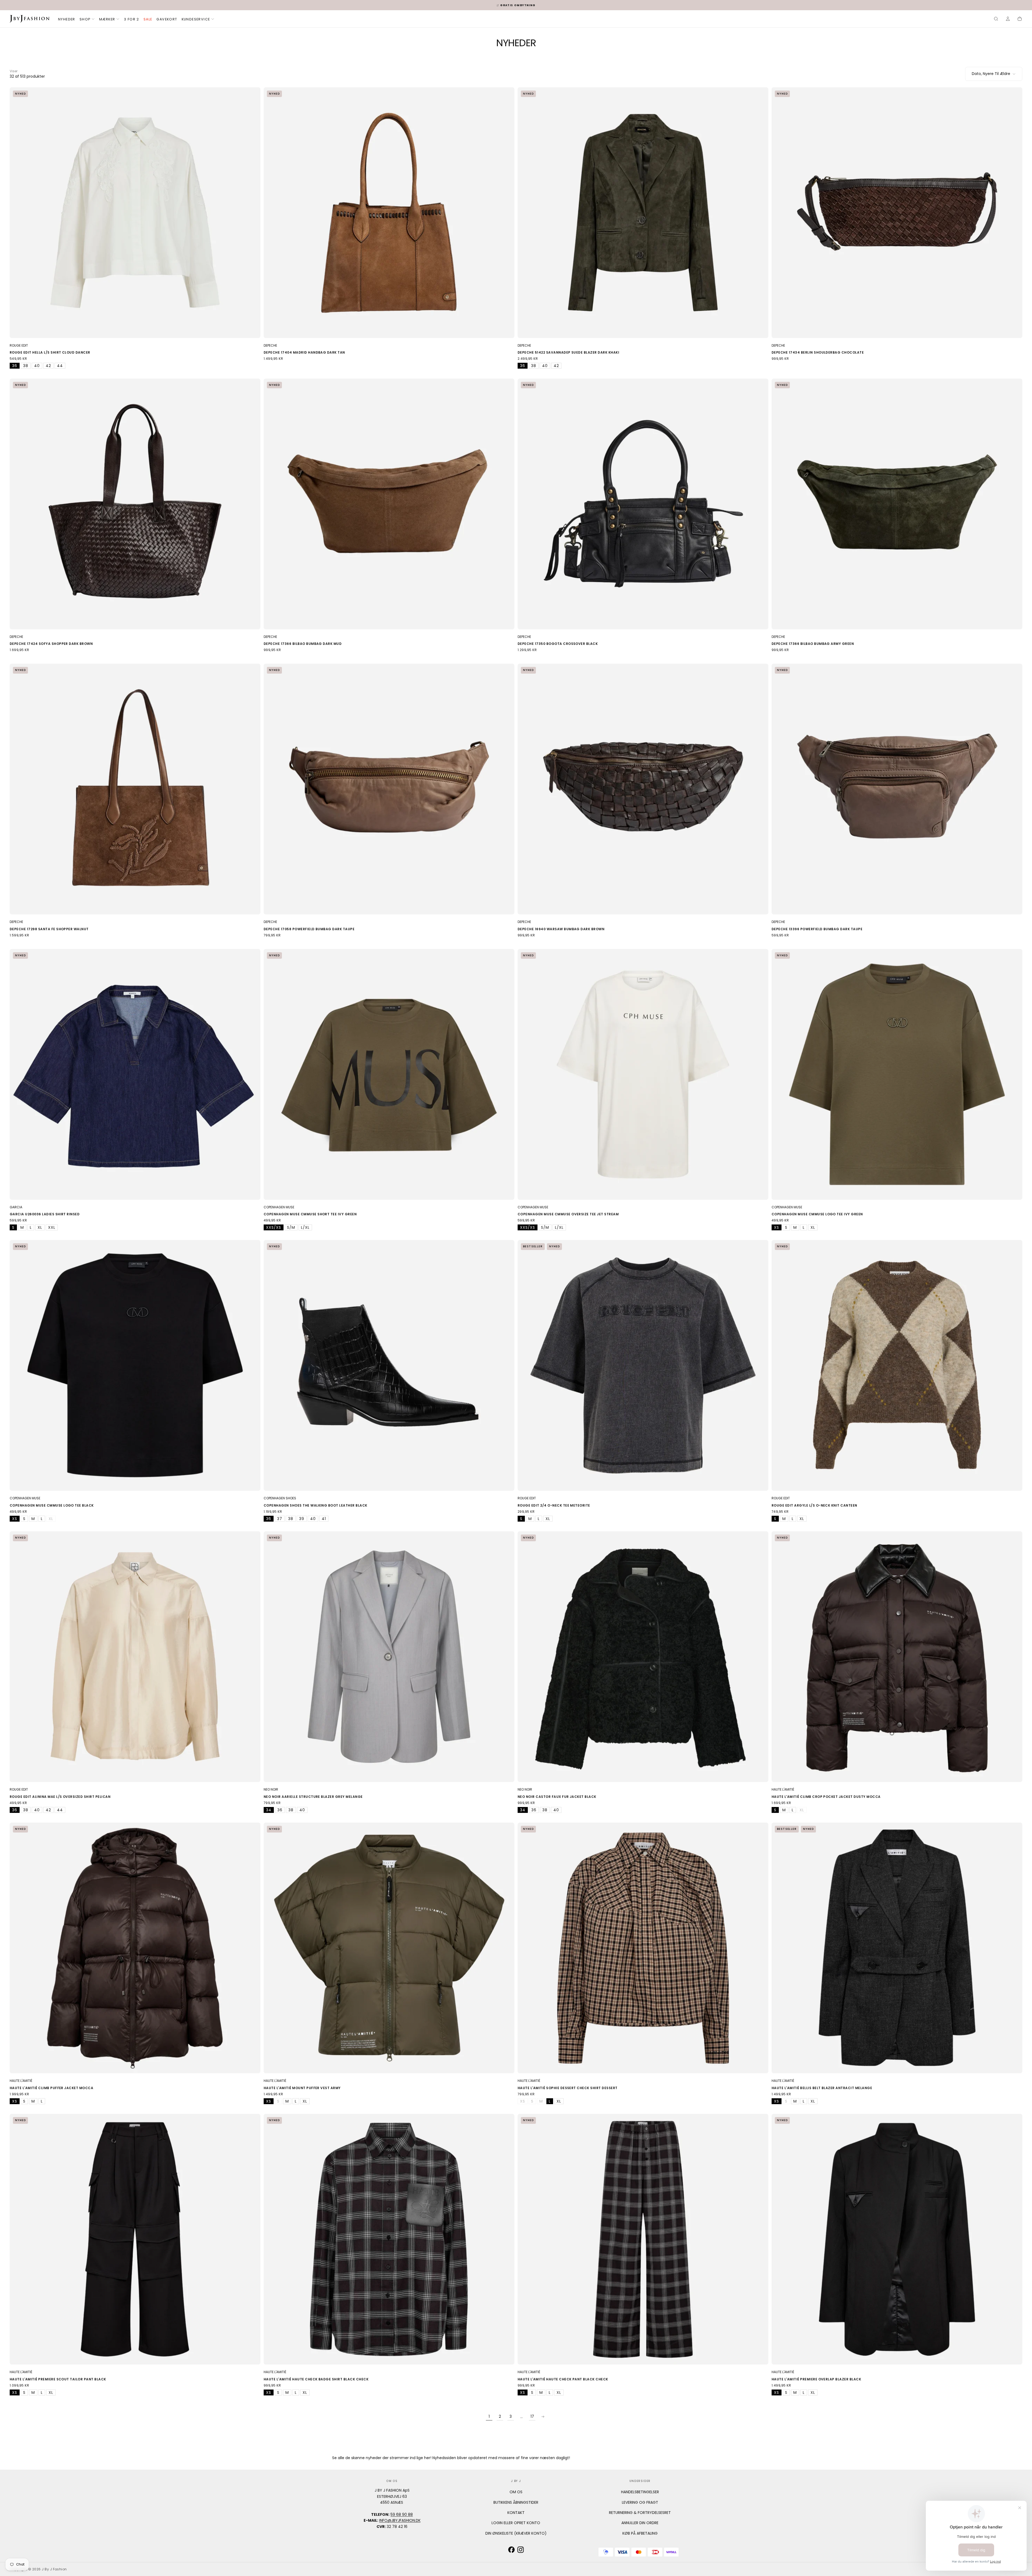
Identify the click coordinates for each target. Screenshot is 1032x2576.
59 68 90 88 (402, 2514)
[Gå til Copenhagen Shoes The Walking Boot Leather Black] (389, 1365)
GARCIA (16, 1207)
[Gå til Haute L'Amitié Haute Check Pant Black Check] (643, 2239)
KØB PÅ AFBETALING (640, 2533)
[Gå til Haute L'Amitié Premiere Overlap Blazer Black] (897, 2239)
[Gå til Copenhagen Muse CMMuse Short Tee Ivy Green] (389, 1074)
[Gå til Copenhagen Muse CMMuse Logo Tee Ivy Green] (897, 1074)
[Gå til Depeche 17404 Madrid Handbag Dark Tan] (389, 213)
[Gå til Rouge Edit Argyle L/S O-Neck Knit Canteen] (897, 1365)
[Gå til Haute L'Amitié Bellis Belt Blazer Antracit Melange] (897, 1948)
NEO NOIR (271, 1789)
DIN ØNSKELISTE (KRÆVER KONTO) (516, 2533)
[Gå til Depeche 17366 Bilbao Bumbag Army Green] (897, 504)
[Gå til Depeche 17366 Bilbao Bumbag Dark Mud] (389, 504)
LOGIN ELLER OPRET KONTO (516, 2523)
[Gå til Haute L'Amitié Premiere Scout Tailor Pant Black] (135, 2239)
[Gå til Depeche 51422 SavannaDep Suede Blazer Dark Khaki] (643, 213)
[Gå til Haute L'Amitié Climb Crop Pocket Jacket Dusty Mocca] (897, 1657)
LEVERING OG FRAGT (640, 2502)
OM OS (516, 2492)
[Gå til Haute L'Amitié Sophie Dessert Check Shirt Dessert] (643, 1948)
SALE (148, 19)
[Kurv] (1020, 19)
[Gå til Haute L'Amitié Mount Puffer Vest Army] (389, 1948)
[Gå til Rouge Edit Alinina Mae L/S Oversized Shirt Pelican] (135, 1657)
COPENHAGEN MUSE (279, 1207)
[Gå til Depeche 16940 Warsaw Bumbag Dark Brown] (643, 789)
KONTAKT (516, 2513)
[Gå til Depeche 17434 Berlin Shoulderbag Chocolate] (897, 213)
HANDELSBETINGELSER (640, 2492)
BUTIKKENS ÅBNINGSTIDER (516, 2502)
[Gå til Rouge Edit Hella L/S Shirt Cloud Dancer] (135, 213)
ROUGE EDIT (19, 345)
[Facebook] (511, 2550)
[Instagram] (521, 2550)
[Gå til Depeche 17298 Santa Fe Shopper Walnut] (135, 789)
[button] (996, 19)
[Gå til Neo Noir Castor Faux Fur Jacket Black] (643, 1657)
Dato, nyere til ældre (991, 74)
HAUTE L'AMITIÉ (783, 1789)
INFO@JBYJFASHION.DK (400, 2520)
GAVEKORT (167, 19)
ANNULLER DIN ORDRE (640, 2523)
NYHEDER (67, 19)
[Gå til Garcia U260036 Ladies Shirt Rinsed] (135, 1074)
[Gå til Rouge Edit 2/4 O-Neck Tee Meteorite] (643, 1365)
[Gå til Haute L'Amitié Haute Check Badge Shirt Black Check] (389, 2239)
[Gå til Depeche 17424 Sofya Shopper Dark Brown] (135, 504)
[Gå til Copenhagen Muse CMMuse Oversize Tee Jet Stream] (643, 1074)
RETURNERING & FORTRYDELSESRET (640, 2513)
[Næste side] (543, 2417)
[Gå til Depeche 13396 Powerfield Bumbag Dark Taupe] (897, 789)
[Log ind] (1008, 19)
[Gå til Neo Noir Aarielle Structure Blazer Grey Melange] (389, 1657)
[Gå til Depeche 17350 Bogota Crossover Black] (643, 504)
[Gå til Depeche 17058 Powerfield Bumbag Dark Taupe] (389, 789)
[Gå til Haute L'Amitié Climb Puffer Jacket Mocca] (135, 1948)
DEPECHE (270, 345)
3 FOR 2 (132, 19)
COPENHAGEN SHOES (280, 1498)
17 (532, 2416)
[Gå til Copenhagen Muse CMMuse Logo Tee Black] (135, 1365)
